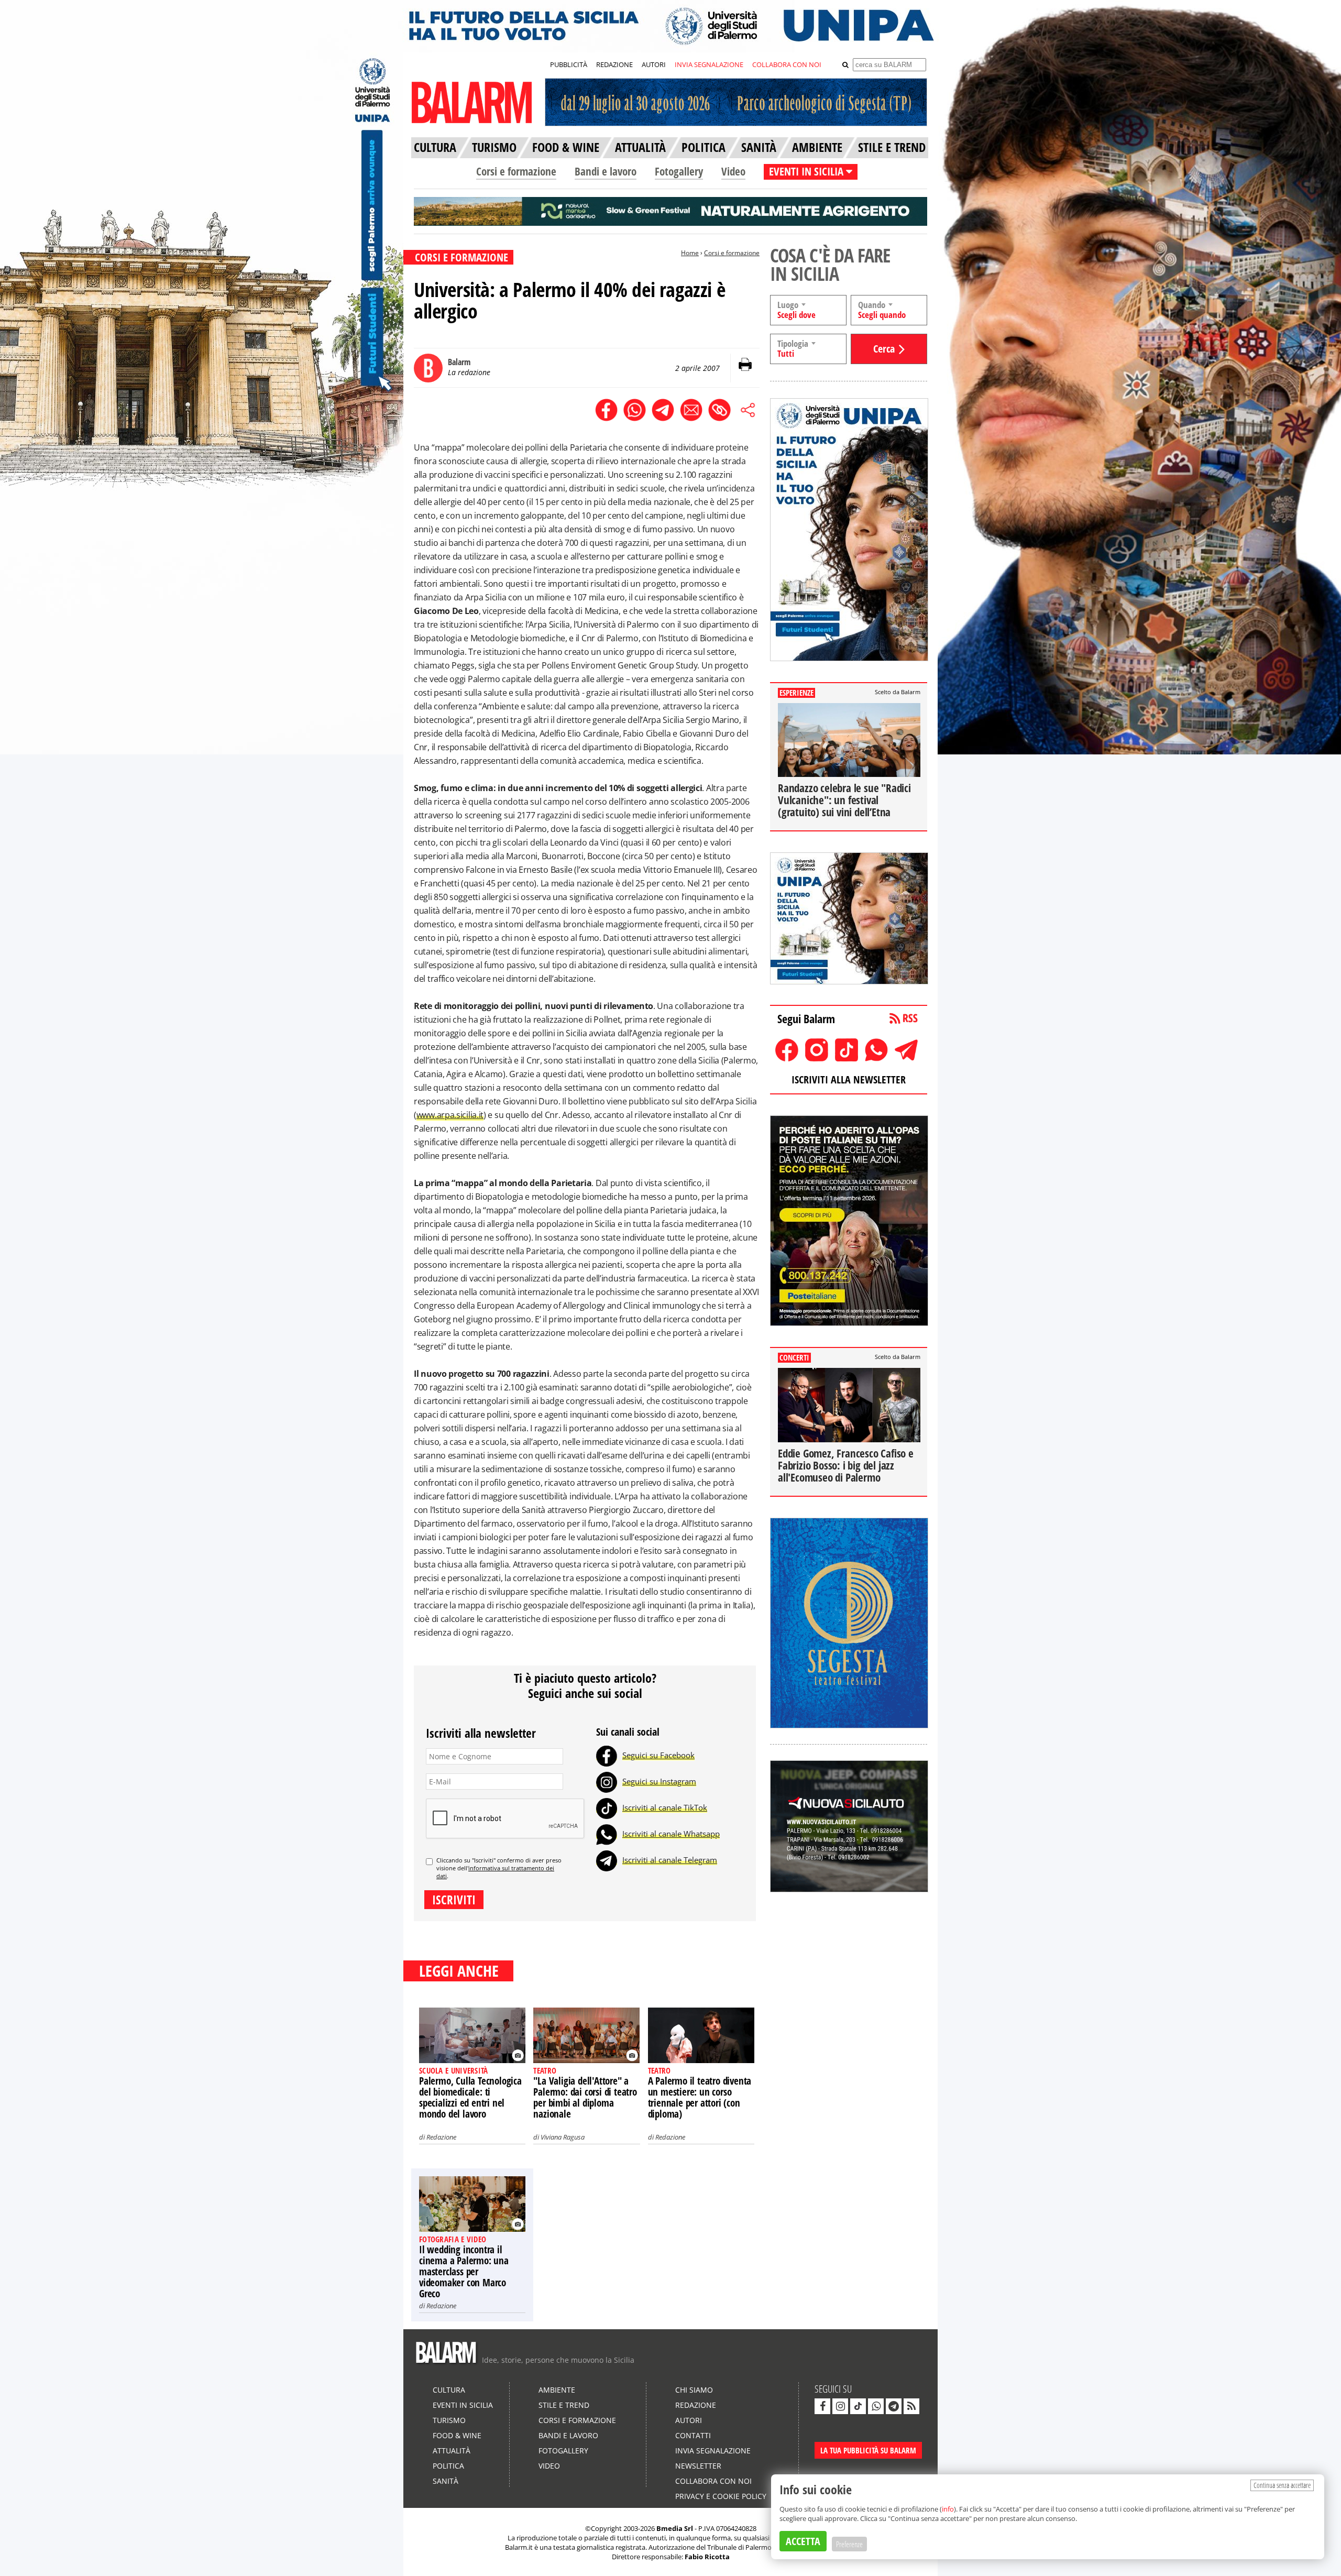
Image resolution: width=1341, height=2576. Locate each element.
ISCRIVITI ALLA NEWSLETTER (849, 1079)
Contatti (693, 2435)
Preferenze (849, 2544)
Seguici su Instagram (659, 1781)
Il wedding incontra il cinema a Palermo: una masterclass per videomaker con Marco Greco (464, 2272)
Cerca (884, 349)
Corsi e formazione (516, 171)
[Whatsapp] (607, 1834)
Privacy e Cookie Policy (721, 2496)
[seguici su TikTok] (858, 2406)
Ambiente (557, 2390)
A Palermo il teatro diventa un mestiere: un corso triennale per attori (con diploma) (700, 2097)
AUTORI (654, 64)
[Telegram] (607, 1860)
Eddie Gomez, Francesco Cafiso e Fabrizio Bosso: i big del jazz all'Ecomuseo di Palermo (846, 1465)
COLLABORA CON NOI (787, 64)
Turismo (449, 2420)
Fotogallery (679, 171)
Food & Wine (457, 2435)
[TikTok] (607, 1807)
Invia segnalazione (713, 2451)
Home (690, 253)
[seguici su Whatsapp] (876, 2406)
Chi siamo (694, 2390)
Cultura (449, 2390)
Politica (448, 2466)
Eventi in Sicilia (463, 2405)
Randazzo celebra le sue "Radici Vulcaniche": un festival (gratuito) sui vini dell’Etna (844, 800)
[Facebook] (607, 1755)
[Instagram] (607, 1781)
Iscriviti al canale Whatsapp (671, 1834)
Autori (689, 2420)
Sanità (446, 2481)
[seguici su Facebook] (822, 2406)
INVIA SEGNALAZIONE (709, 64)
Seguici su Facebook (658, 1755)
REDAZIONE (614, 64)
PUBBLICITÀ (569, 64)
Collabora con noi (713, 2481)
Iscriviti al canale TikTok (665, 1807)
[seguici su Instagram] (840, 2406)
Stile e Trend (564, 2405)
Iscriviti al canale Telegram (670, 1860)
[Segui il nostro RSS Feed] (911, 2406)
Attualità (452, 2451)
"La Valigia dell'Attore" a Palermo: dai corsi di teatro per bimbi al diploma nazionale (585, 2097)
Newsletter (698, 2466)
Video (733, 171)
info (948, 2509)
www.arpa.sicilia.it (450, 1115)
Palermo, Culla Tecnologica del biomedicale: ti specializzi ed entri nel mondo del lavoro (470, 2097)
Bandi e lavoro (606, 171)
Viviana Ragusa (563, 2137)
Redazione (441, 2137)
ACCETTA (803, 2541)
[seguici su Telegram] (894, 2406)
